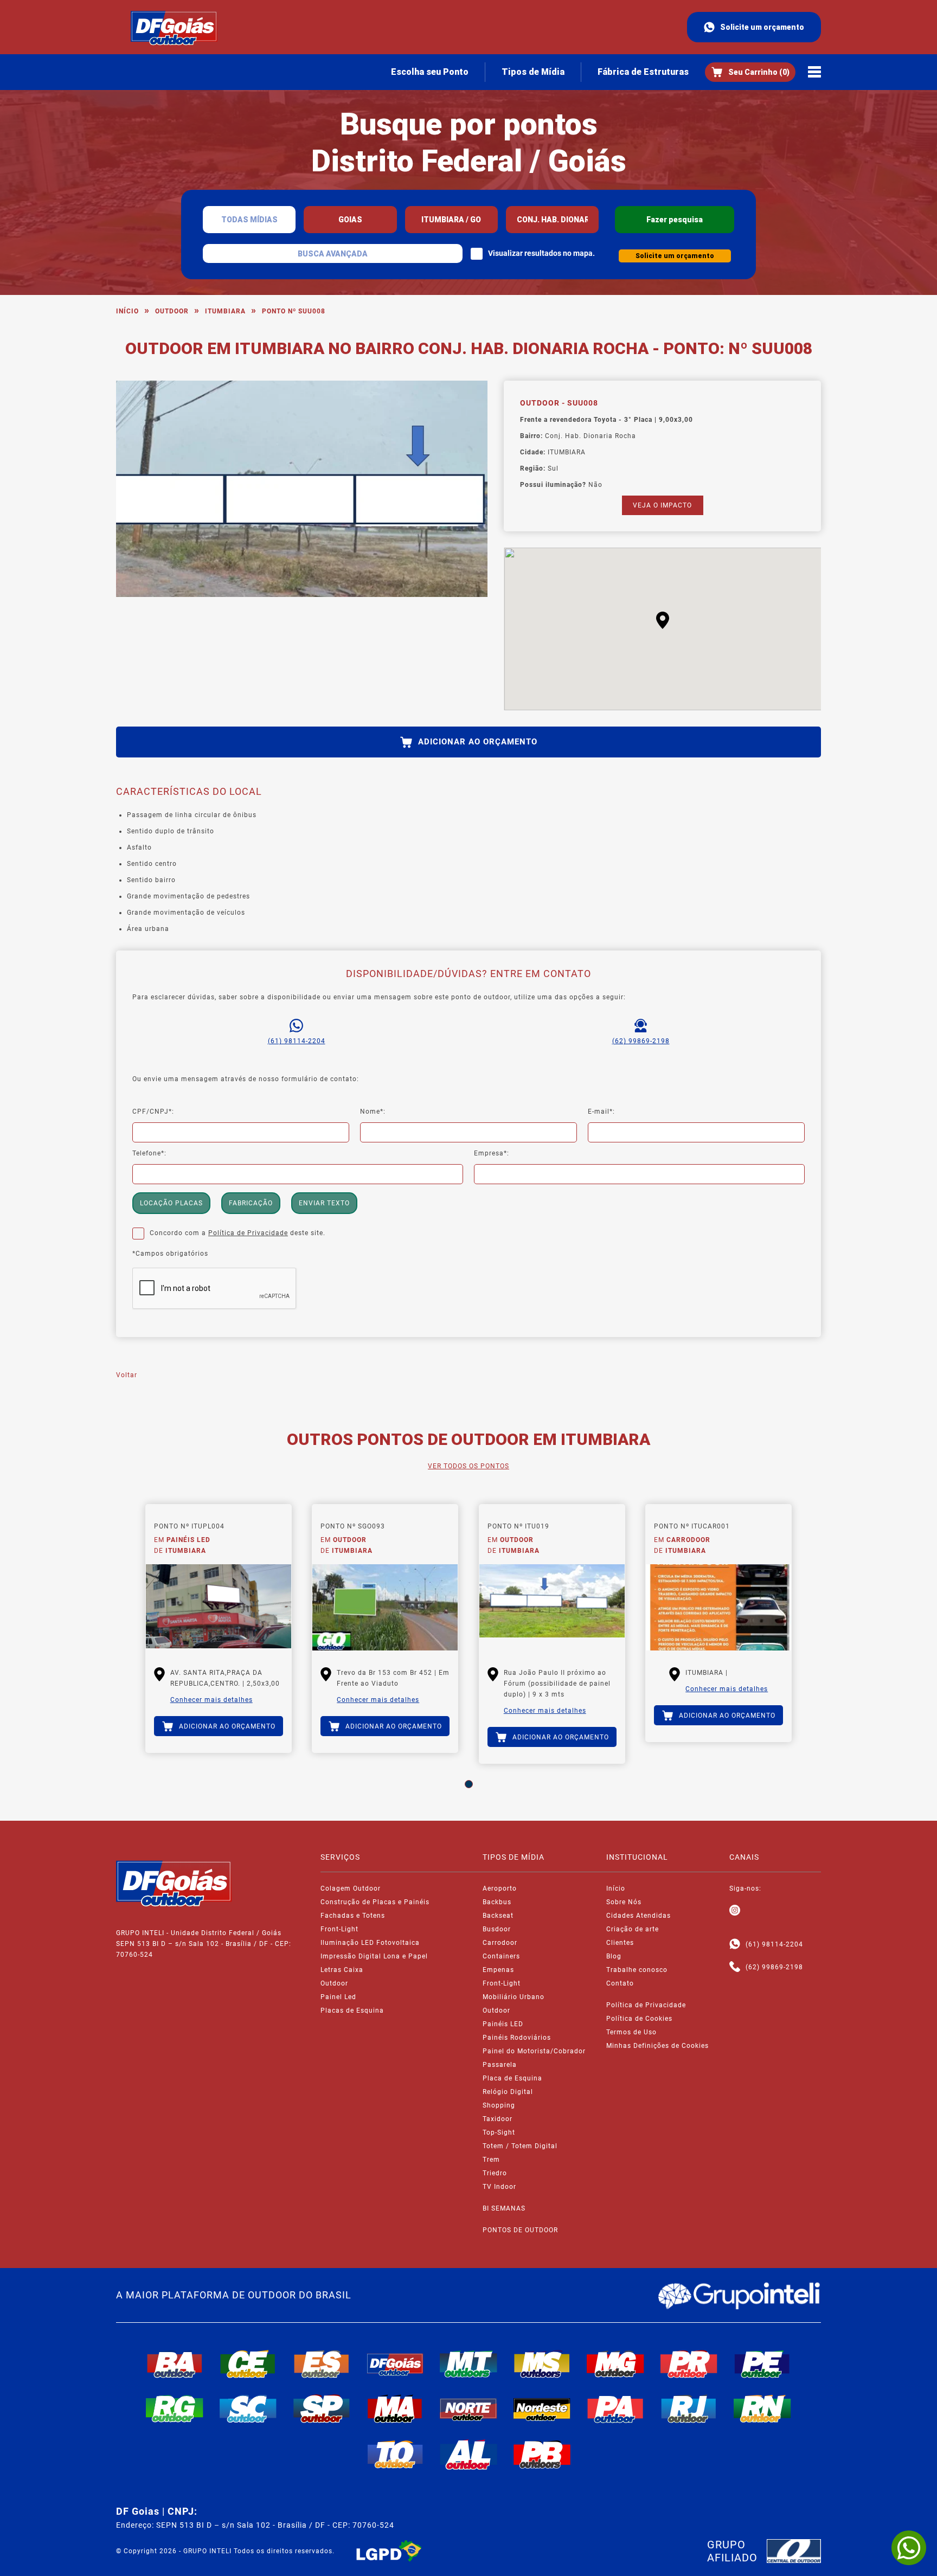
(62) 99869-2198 (641, 1041)
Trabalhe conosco (637, 1970)
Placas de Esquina (352, 2010)
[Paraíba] (542, 2455)
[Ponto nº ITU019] (552, 1608)
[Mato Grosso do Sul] (542, 2364)
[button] (663, 620)
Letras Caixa (342, 1970)
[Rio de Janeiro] (689, 2408)
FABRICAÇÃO (251, 1203)
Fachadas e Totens (353, 1916)
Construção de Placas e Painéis (375, 1902)
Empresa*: (492, 1153)
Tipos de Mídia (533, 72)
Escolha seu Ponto (430, 72)
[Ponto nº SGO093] (385, 1608)
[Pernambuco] (762, 2364)
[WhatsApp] (909, 2548)
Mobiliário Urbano (514, 1997)
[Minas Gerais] (615, 2364)
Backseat (498, 1916)
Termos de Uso (631, 2032)
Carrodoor (500, 1943)
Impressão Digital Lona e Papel (374, 1956)
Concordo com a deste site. (238, 1233)
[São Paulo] (322, 2408)
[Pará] (615, 2408)
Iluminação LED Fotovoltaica (370, 1943)
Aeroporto (500, 1888)
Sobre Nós (624, 1902)
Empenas (498, 1970)
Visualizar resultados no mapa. (541, 253)
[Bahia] (175, 2364)
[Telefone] (735, 1967)
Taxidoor (498, 2119)
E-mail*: (601, 1112)
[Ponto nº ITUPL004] (219, 1608)
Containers (501, 1956)
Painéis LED (503, 2024)
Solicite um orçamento (762, 27)
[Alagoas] (468, 2455)
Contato (620, 1983)
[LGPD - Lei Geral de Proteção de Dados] (389, 2551)
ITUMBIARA (225, 311)
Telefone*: (149, 1153)
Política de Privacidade (248, 1233)
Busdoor (497, 1929)
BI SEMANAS (504, 2208)
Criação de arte (633, 1929)
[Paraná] (689, 2364)
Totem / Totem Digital (520, 2146)
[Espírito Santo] (322, 2364)
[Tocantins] (395, 2455)
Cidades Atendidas (638, 1916)
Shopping (499, 2105)
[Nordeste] (542, 2408)
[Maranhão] (395, 2408)
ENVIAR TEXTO (324, 1203)
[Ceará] (248, 2364)
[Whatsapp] (735, 1944)
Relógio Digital (508, 2092)
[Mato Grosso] (468, 2364)
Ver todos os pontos (468, 1466)
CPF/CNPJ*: (153, 1112)
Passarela (500, 2065)
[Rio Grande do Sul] (175, 2408)
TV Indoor (499, 2187)
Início (127, 311)
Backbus (497, 1902)
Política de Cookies (639, 2019)
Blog (614, 1956)
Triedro (495, 2173)
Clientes (620, 1943)
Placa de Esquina (512, 2078)
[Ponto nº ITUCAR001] (718, 1608)
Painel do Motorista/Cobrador (534, 2051)
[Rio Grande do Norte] (762, 2408)
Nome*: (373, 1112)
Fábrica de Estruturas (643, 72)
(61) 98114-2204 (297, 1041)
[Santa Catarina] (248, 2408)
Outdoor (172, 311)
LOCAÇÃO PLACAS (171, 1203)
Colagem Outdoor (351, 1888)
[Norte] (468, 2408)
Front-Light (339, 1929)
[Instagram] (735, 1911)
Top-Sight (499, 2132)
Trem (491, 2160)
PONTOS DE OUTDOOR (520, 2230)
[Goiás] (395, 2364)
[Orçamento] (750, 72)
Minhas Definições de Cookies (657, 2046)
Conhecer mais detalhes (211, 1700)
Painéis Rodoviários (517, 2038)
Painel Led (338, 1997)
